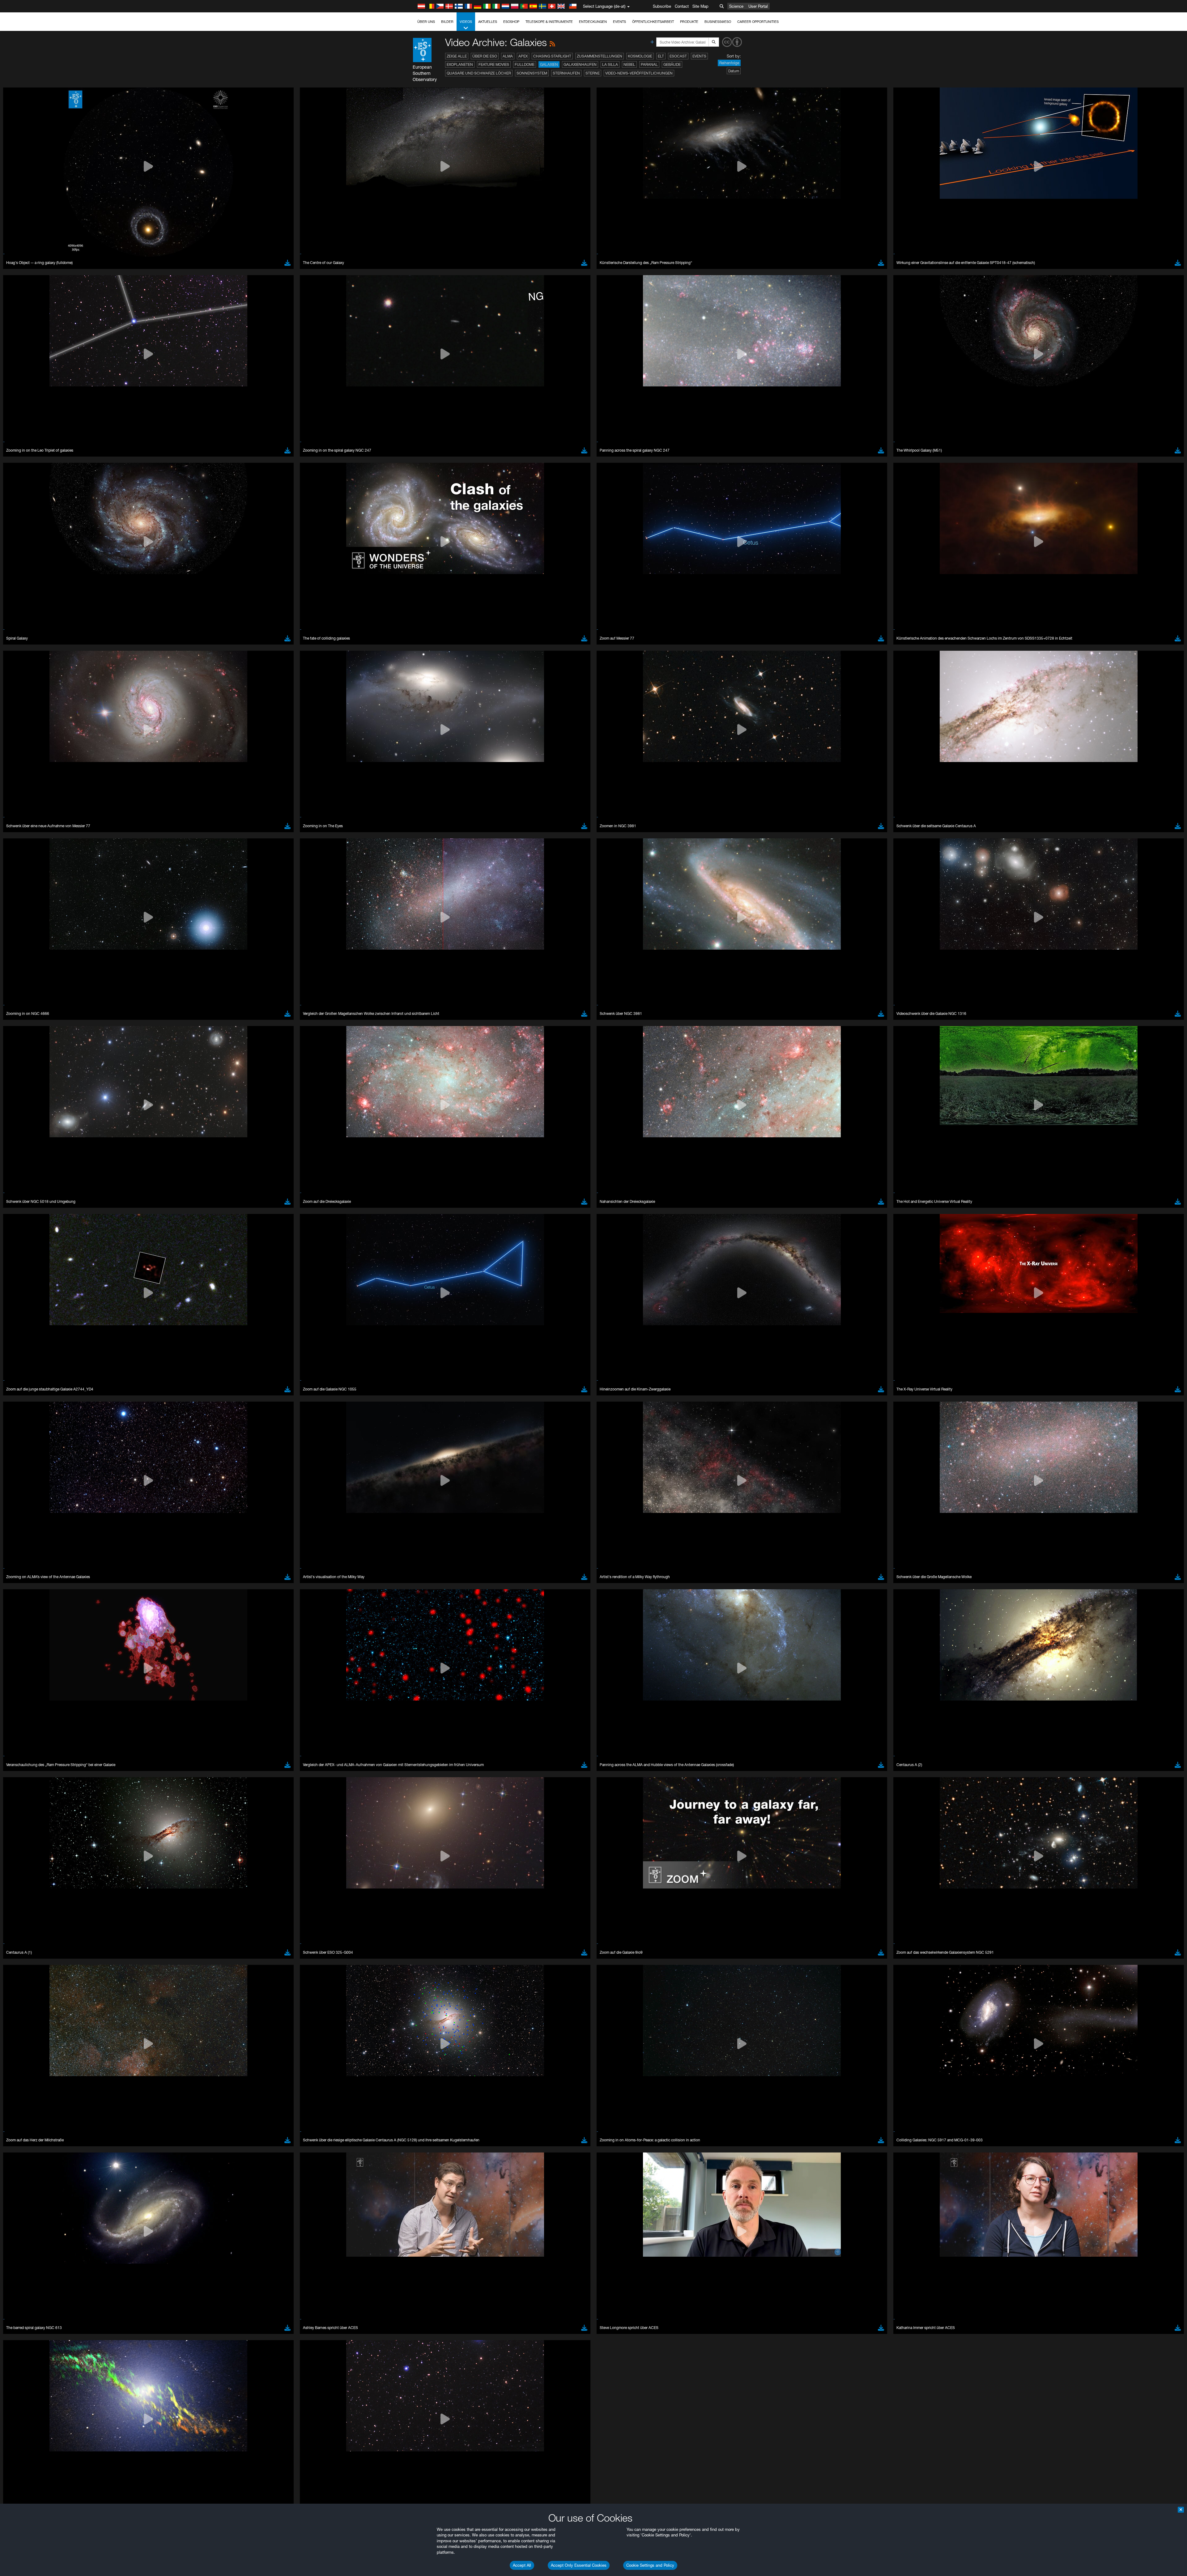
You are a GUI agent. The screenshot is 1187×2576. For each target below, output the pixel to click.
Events (619, 22)
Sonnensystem (532, 73)
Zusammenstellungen (600, 56)
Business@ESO (718, 22)
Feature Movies (494, 64)
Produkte (689, 22)
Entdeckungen (593, 22)
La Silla (610, 64)
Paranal (649, 64)
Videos (466, 22)
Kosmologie (640, 56)
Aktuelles (488, 22)
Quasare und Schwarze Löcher (479, 73)
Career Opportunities (758, 22)
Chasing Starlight (552, 56)
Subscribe (662, 6)
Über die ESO (485, 56)
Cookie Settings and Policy (650, 2565)
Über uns (426, 22)
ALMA (508, 56)
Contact (682, 6)
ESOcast (678, 56)
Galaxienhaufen (580, 64)
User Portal (758, 6)
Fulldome (525, 64)
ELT (661, 56)
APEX (523, 56)
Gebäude (672, 64)
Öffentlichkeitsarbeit (653, 22)
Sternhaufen (566, 73)
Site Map (700, 6)
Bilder (447, 22)
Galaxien (549, 64)
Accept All (522, 2565)
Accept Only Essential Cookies (579, 2565)
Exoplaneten (460, 64)
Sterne (593, 73)
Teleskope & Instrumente (549, 22)
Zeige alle (457, 56)
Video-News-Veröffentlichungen (639, 73)
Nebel (629, 64)
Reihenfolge (729, 63)
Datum (734, 71)
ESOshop (511, 22)
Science (736, 6)
